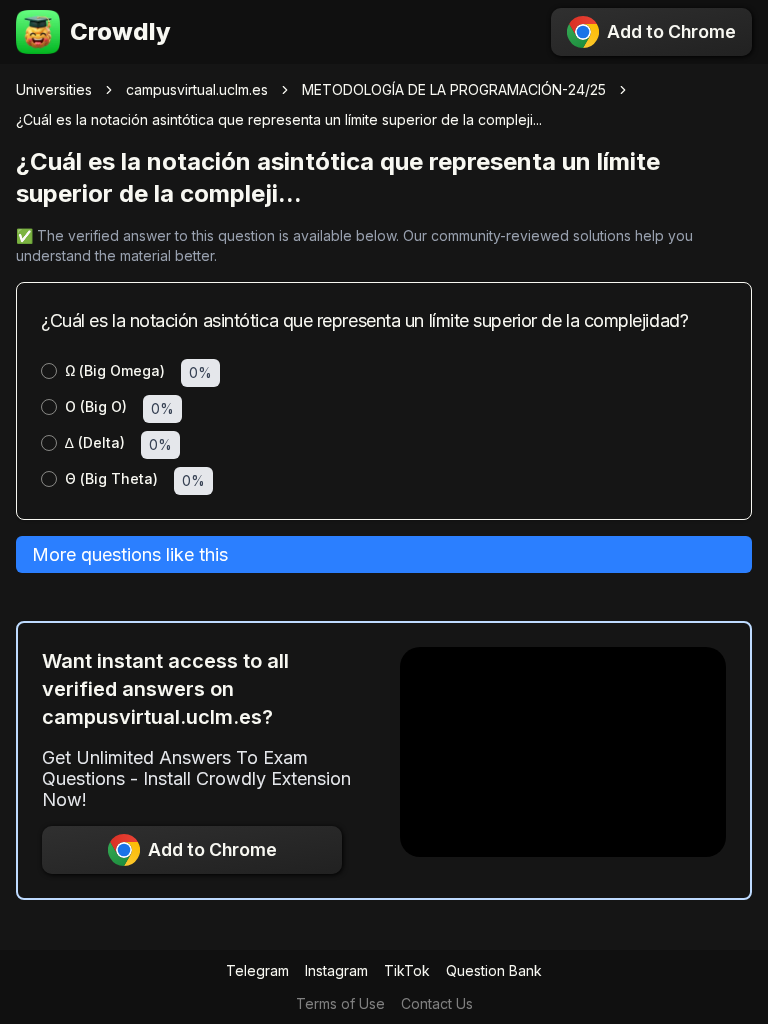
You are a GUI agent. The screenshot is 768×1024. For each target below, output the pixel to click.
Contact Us (437, 1003)
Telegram (257, 970)
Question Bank (494, 970)
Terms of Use (340, 1003)
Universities (54, 89)
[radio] (49, 371)
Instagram (336, 970)
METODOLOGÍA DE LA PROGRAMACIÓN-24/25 (454, 89)
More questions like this (130, 554)
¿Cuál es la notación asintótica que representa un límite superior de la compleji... (279, 119)
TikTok (407, 970)
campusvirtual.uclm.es (197, 89)
